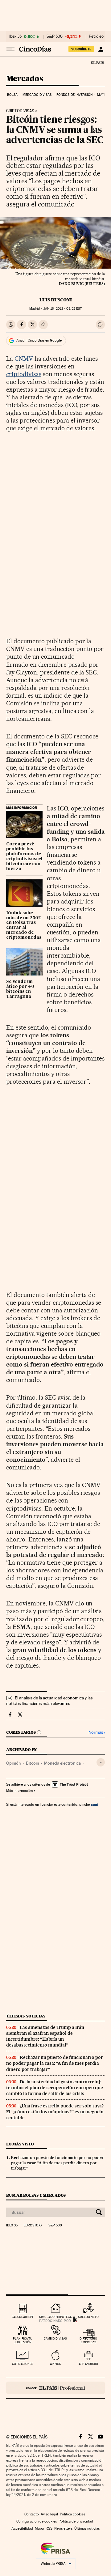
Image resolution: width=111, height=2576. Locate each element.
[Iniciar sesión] (101, 49)
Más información (19, 1791)
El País (97, 62)
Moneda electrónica (62, 1763)
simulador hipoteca (55, 2317)
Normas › (97, 1732)
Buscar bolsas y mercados (36, 2195)
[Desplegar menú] (10, 49)
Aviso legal (49, 2514)
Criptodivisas (20, 111)
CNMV (24, 359)
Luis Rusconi (56, 300)
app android (88, 2364)
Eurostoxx (33, 2225)
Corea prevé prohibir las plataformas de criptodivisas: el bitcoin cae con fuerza (24, 857)
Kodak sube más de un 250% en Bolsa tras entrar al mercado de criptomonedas (24, 925)
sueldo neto (88, 2317)
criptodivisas (24, 374)
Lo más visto (20, 2144)
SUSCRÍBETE (81, 49)
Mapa (39, 2528)
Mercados (25, 79)
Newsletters (63, 2528)
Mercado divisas (37, 95)
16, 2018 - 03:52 (62, 309)
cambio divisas (55, 2338)
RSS (49, 2528)
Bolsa (12, 95)
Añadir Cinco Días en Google (39, 340)
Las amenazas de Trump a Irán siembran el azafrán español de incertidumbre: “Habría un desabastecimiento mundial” (45, 2036)
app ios (55, 2364)
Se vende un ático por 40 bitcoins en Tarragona (20, 989)
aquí (94, 1804)
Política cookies (72, 2514)
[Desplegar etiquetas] (101, 1762)
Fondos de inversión (74, 95)
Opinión (14, 1763)
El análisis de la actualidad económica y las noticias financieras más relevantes (49, 1701)
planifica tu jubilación (23, 2340)
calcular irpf (23, 2317)
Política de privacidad (76, 2521)
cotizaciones (23, 2364)
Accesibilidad (22, 2528)
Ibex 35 (15, 36)
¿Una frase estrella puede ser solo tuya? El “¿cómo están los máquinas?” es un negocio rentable (55, 2112)
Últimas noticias (26, 2016)
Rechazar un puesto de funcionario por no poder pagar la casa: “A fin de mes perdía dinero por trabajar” (55, 2063)
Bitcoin (33, 1763)
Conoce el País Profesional (55, 2388)
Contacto (32, 2514)
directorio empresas (88, 2340)
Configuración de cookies (37, 2521)
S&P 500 (55, 36)
